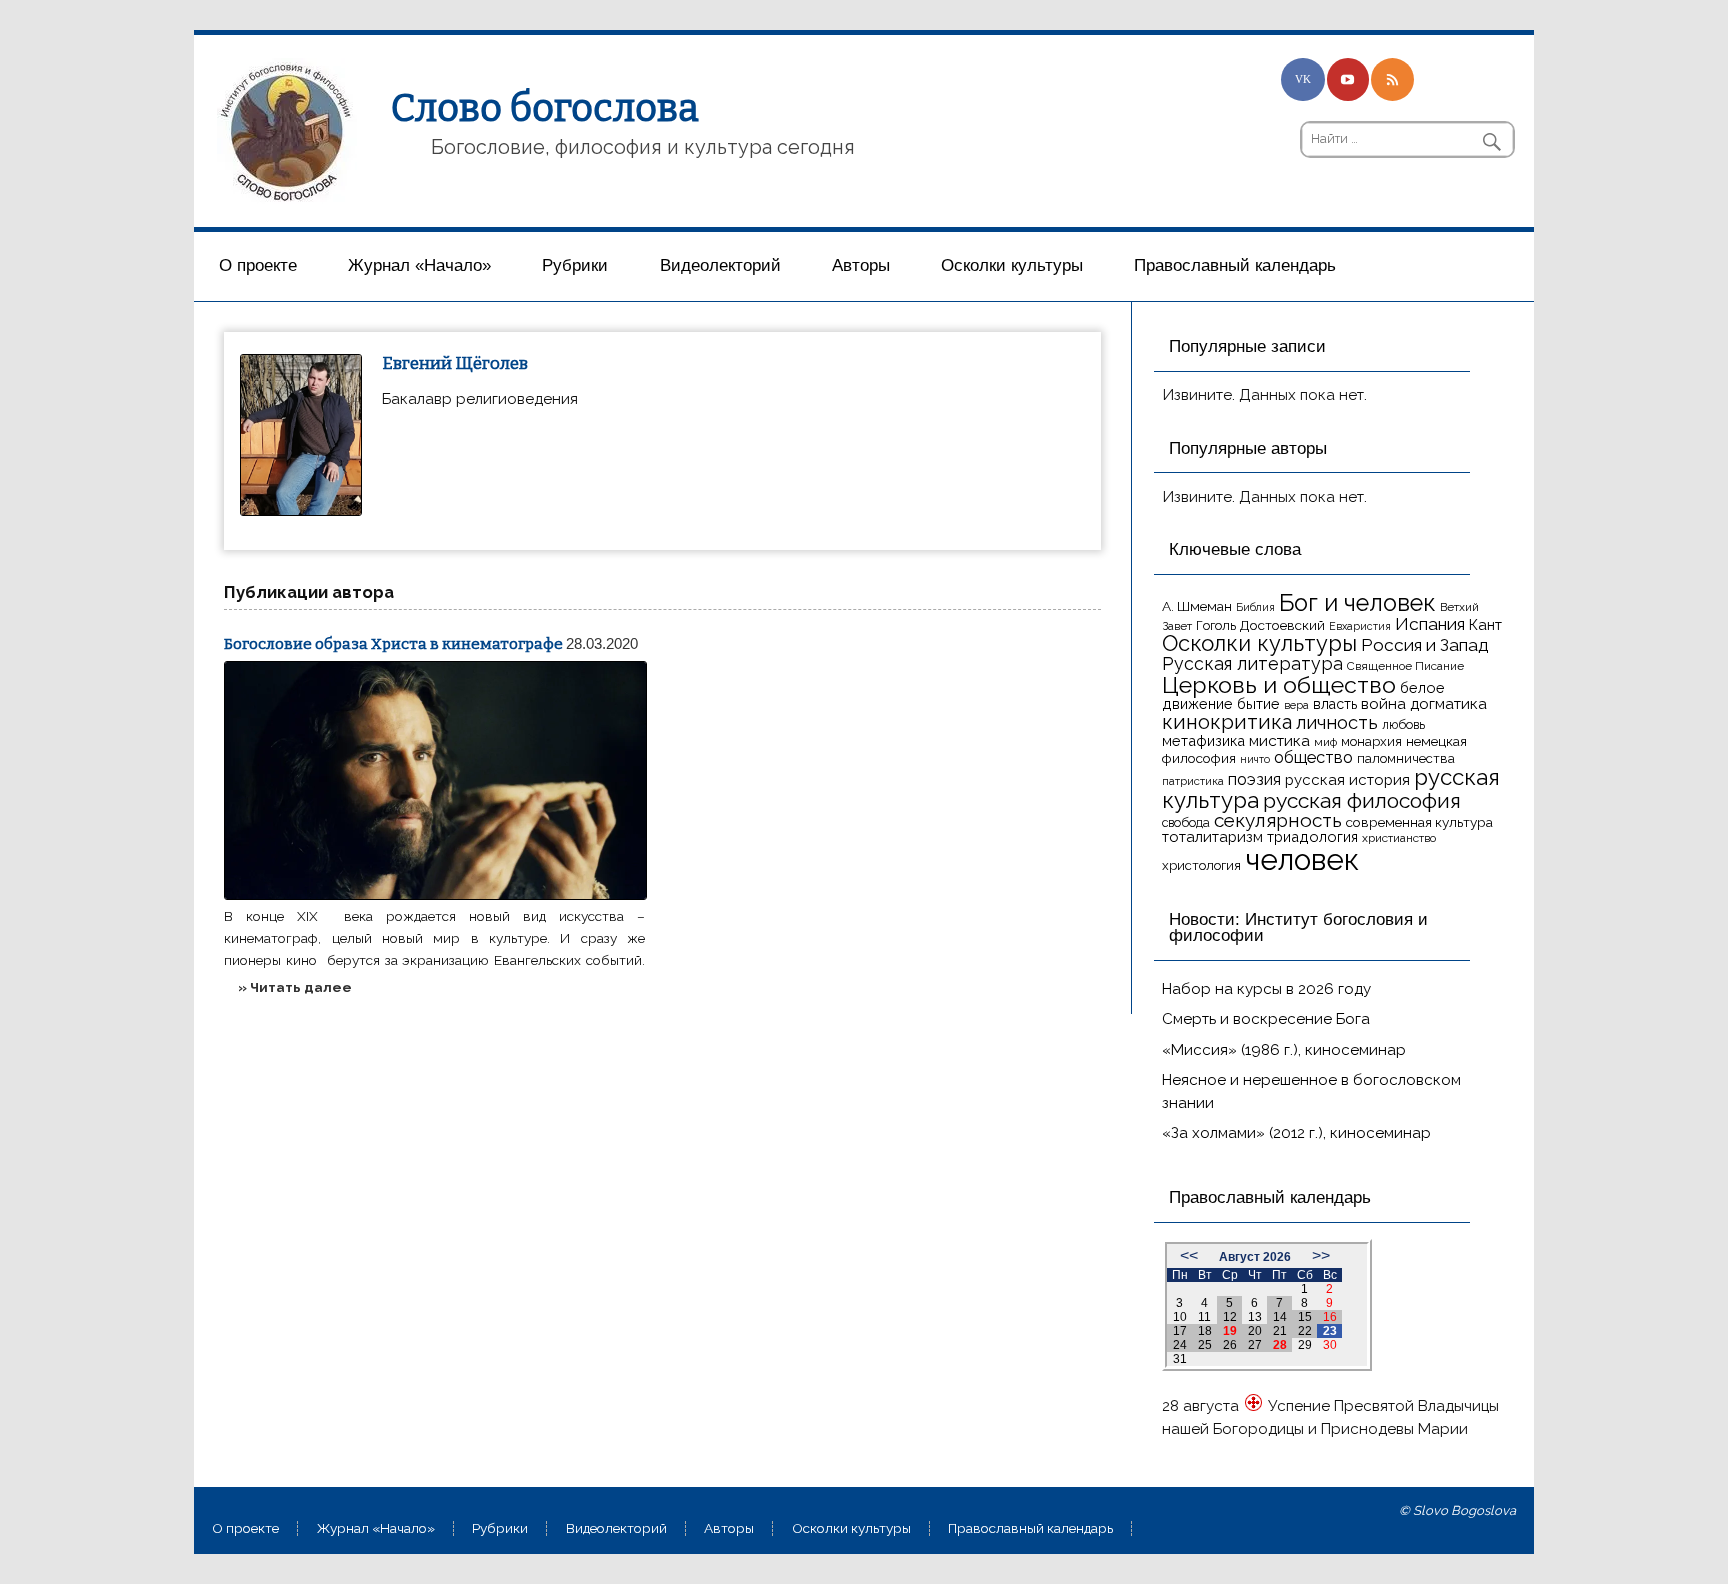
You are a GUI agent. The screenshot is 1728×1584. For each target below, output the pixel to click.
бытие (1258, 703)
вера (1296, 705)
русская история (1347, 780)
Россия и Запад (1425, 645)
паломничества (1406, 758)
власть (1335, 704)
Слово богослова (545, 108)
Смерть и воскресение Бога (1266, 1019)
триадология (1312, 836)
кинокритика (1227, 722)
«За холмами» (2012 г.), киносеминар (1296, 1133)
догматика (1448, 703)
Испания (1430, 624)
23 (1330, 1331)
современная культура (1419, 822)
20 (1255, 1331)
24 (1180, 1345)
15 (1305, 1317)
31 (1180, 1359)
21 (1280, 1331)
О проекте (258, 265)
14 (1280, 1317)
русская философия (1362, 800)
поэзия (1254, 779)
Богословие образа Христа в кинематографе (393, 644)
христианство (1399, 838)
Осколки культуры (1012, 265)
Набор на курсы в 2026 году (1266, 989)
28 (1280, 1345)
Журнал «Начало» (419, 265)
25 (1205, 1345)
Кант (1485, 625)
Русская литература (1252, 663)
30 (1330, 1345)
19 (1230, 1331)
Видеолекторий (720, 265)
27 (1255, 1345)
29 (1305, 1345)
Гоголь (1216, 625)
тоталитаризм (1212, 837)
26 (1230, 1345)
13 (1255, 1317)
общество (1313, 757)
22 (1305, 1331)
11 (1204, 1317)
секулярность (1278, 820)
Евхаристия (1360, 626)
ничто (1255, 759)
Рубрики (575, 265)
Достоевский (1282, 625)
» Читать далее (295, 987)
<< (1189, 1255)
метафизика (1203, 740)
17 (1180, 1331)
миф (1325, 742)
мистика (1279, 740)
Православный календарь (1235, 265)
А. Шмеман (1197, 606)
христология (1201, 865)
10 (1180, 1317)
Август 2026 (1255, 1257)
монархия (1371, 741)
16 (1330, 1317)
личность (1337, 722)
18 (1205, 1331)
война (1383, 703)
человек (1302, 859)
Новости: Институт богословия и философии (1298, 928)
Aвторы (861, 265)
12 (1230, 1317)
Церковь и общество (1279, 684)
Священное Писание (1405, 666)
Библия (1255, 607)
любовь (1403, 724)
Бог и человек (1357, 603)
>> (1321, 1255)
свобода (1186, 822)
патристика (1193, 781)
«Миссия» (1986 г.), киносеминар (1284, 1050)
